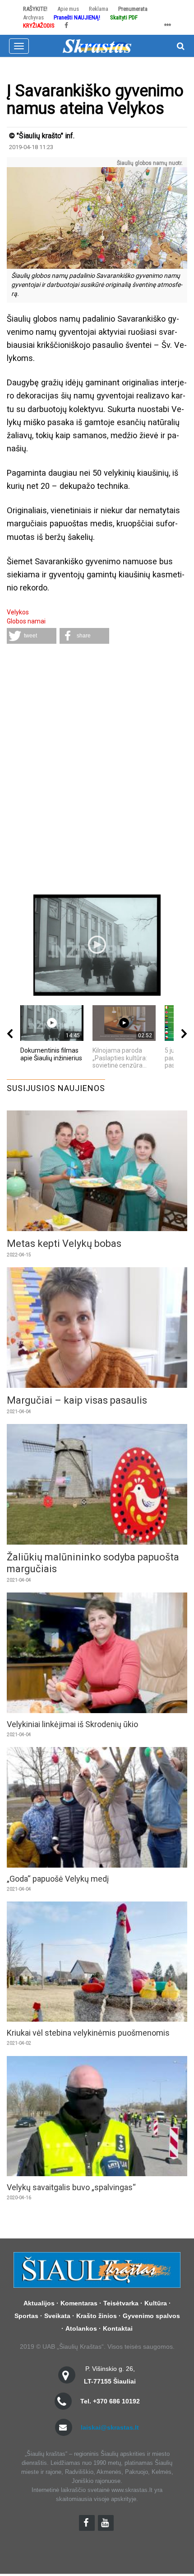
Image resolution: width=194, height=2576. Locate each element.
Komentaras (79, 2303)
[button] (32, 636)
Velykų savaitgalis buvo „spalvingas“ (71, 2187)
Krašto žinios (97, 2316)
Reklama (99, 9)
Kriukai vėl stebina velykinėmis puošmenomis (88, 2033)
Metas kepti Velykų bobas (64, 1244)
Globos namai (26, 621)
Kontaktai (118, 2328)
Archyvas (33, 17)
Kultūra (156, 2303)
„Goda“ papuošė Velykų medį (58, 1879)
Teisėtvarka (121, 2303)
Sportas (26, 2316)
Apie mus (68, 9)
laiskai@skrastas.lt (110, 2427)
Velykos (18, 612)
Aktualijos (39, 2303)
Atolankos (81, 2328)
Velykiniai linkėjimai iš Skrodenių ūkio (72, 1724)
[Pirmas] (97, 45)
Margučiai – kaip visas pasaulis (77, 1400)
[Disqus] (97, 770)
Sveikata (57, 2316)
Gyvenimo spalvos (151, 2316)
